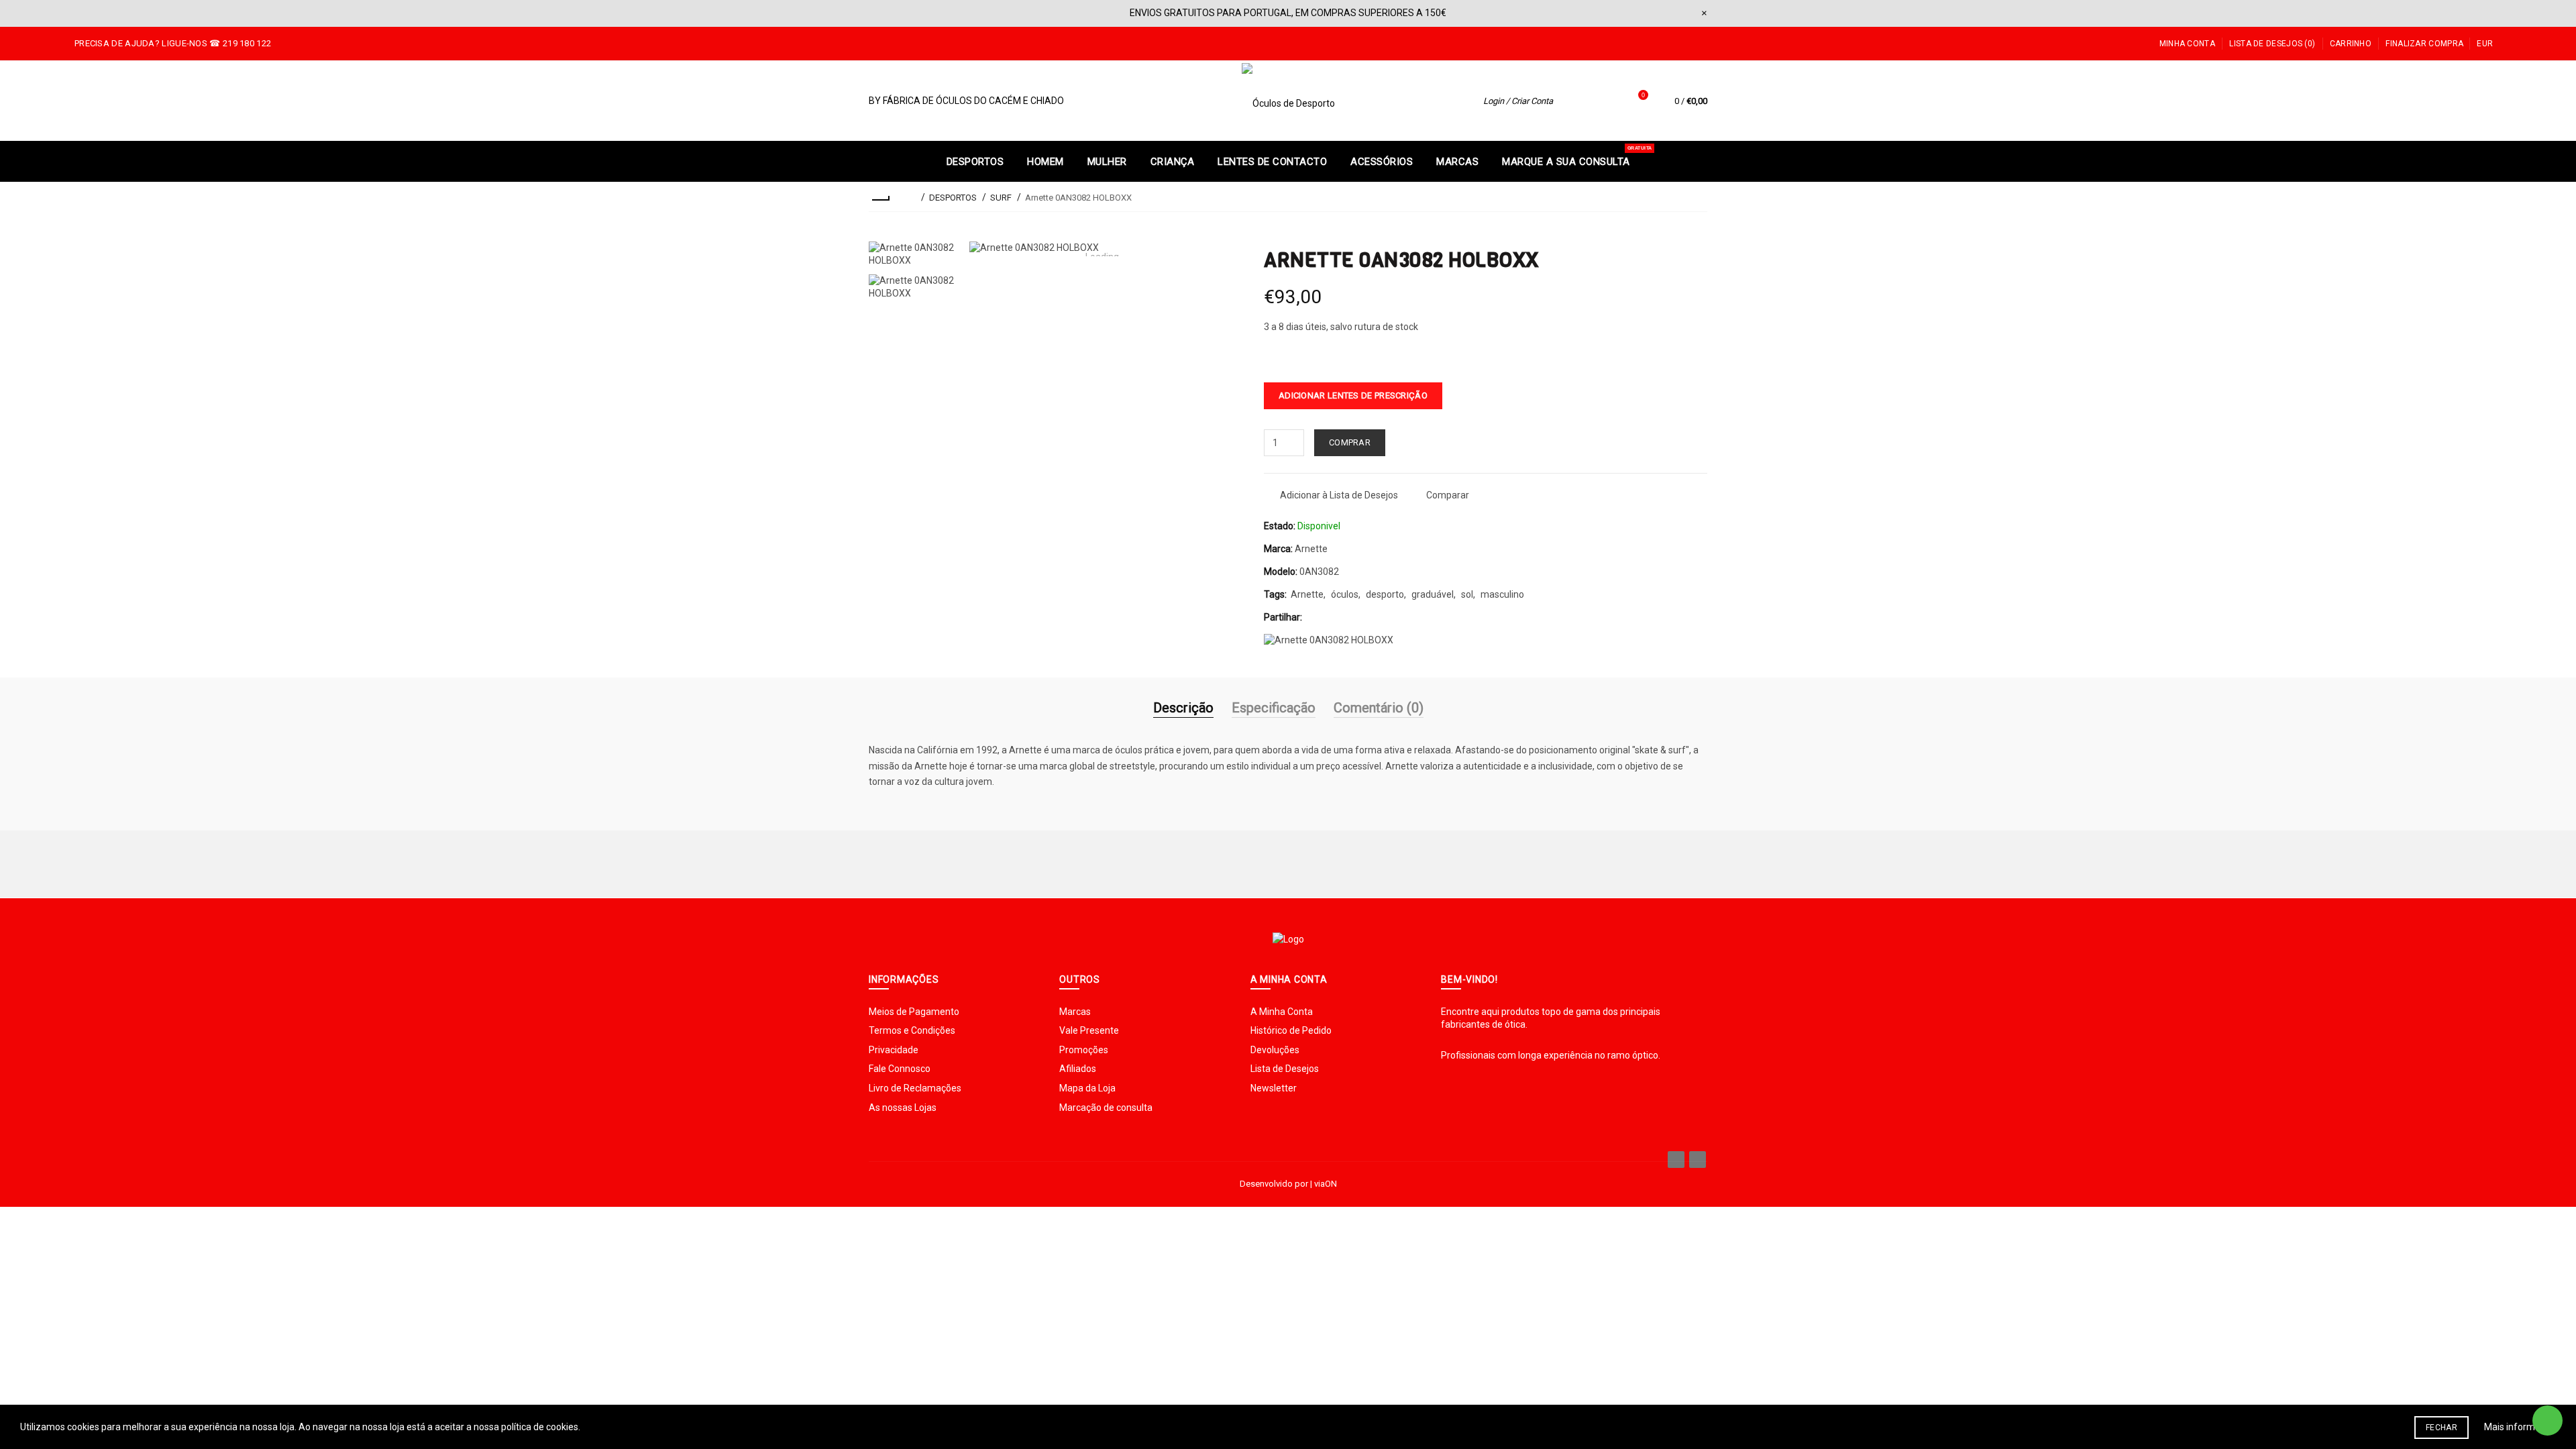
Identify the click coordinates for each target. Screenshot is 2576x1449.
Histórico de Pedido (1291, 1030)
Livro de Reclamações (915, 1088)
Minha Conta (2187, 44)
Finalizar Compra (2424, 44)
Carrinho (2351, 44)
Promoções (1084, 1050)
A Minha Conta (1282, 1012)
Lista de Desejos (1285, 1069)
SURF (1001, 198)
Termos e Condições (912, 1030)
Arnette (1311, 549)
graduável (1433, 594)
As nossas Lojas (903, 1108)
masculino (1502, 594)
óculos (1345, 594)
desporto (1385, 594)
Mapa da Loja (1087, 1088)
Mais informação (2520, 1427)
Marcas (1075, 1012)
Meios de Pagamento (914, 1012)
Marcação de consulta (1106, 1108)
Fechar (2441, 1428)
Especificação (1274, 708)
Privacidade (894, 1050)
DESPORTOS (953, 198)
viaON (1326, 1184)
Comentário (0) (1379, 708)
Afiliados (1078, 1069)
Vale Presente (1089, 1030)
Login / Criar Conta (1518, 101)
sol (1467, 594)
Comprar (1350, 442)
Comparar (1448, 495)
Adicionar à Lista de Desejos (1339, 495)
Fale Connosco (900, 1069)
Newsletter (1274, 1088)
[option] (912, 255)
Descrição (1183, 708)
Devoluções (1275, 1050)
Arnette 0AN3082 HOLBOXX (1078, 198)
